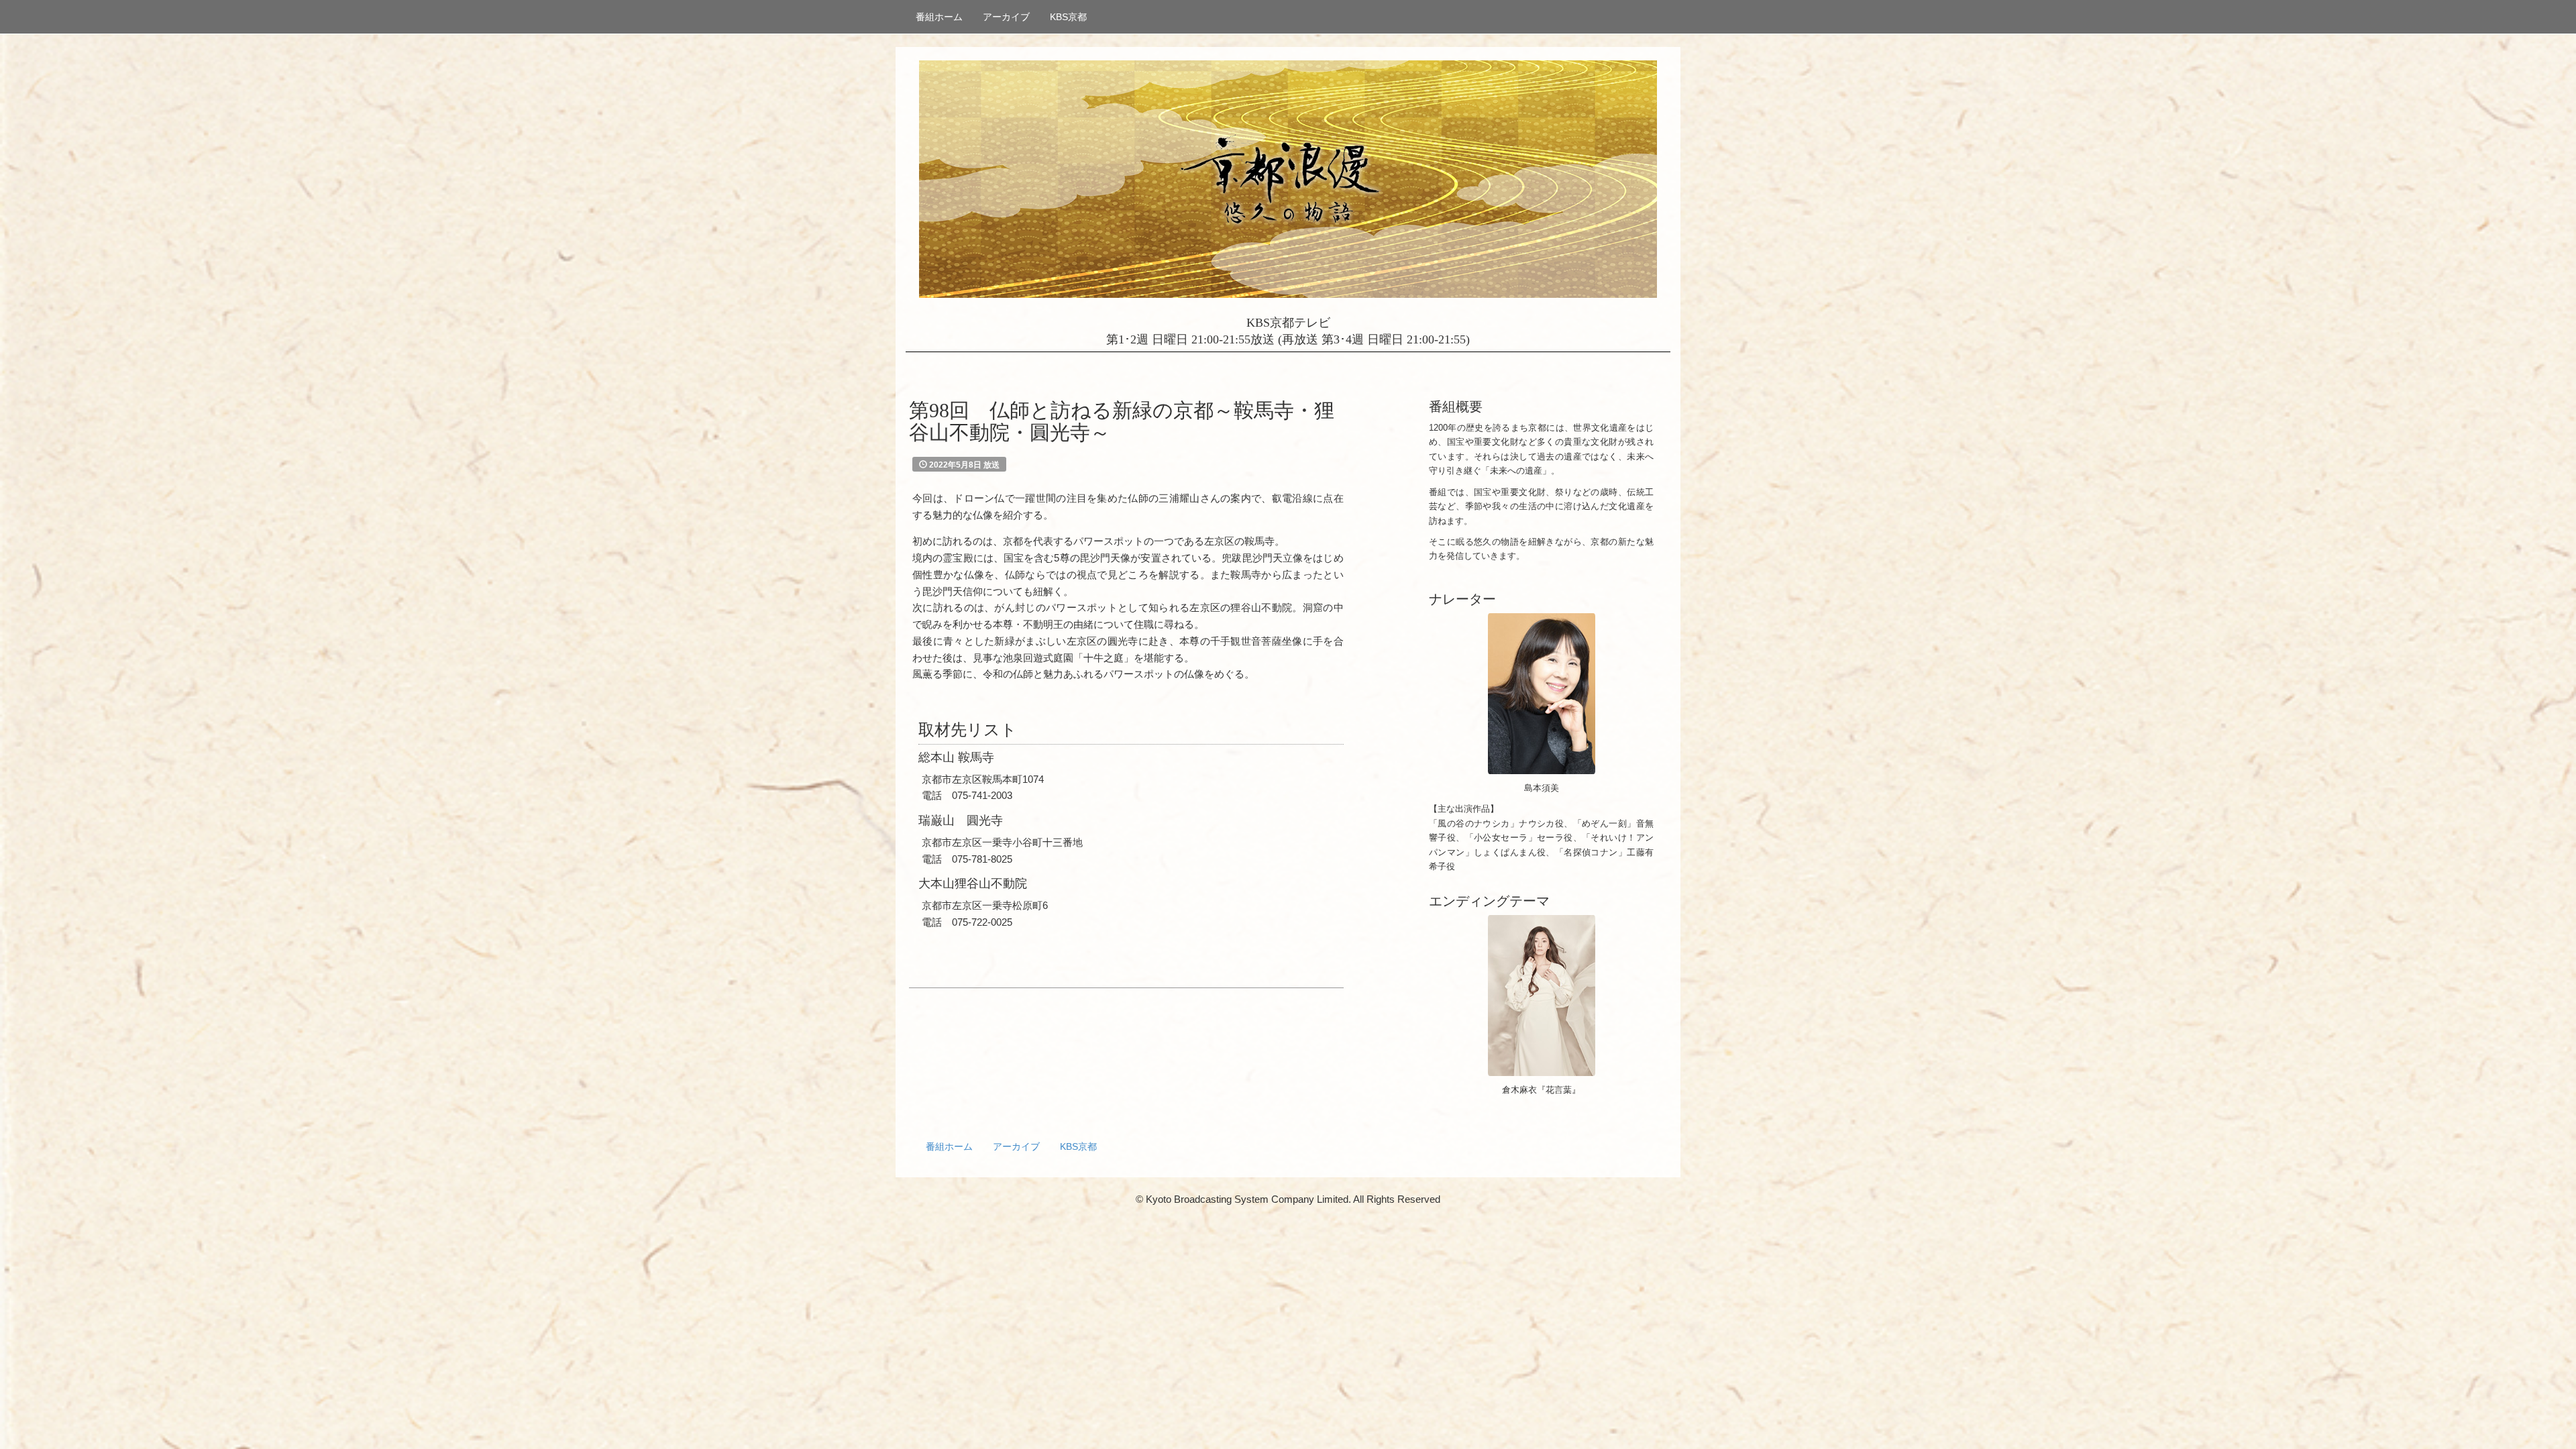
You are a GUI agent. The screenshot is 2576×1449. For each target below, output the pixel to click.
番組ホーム (939, 17)
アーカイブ (1006, 17)
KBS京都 (1068, 17)
